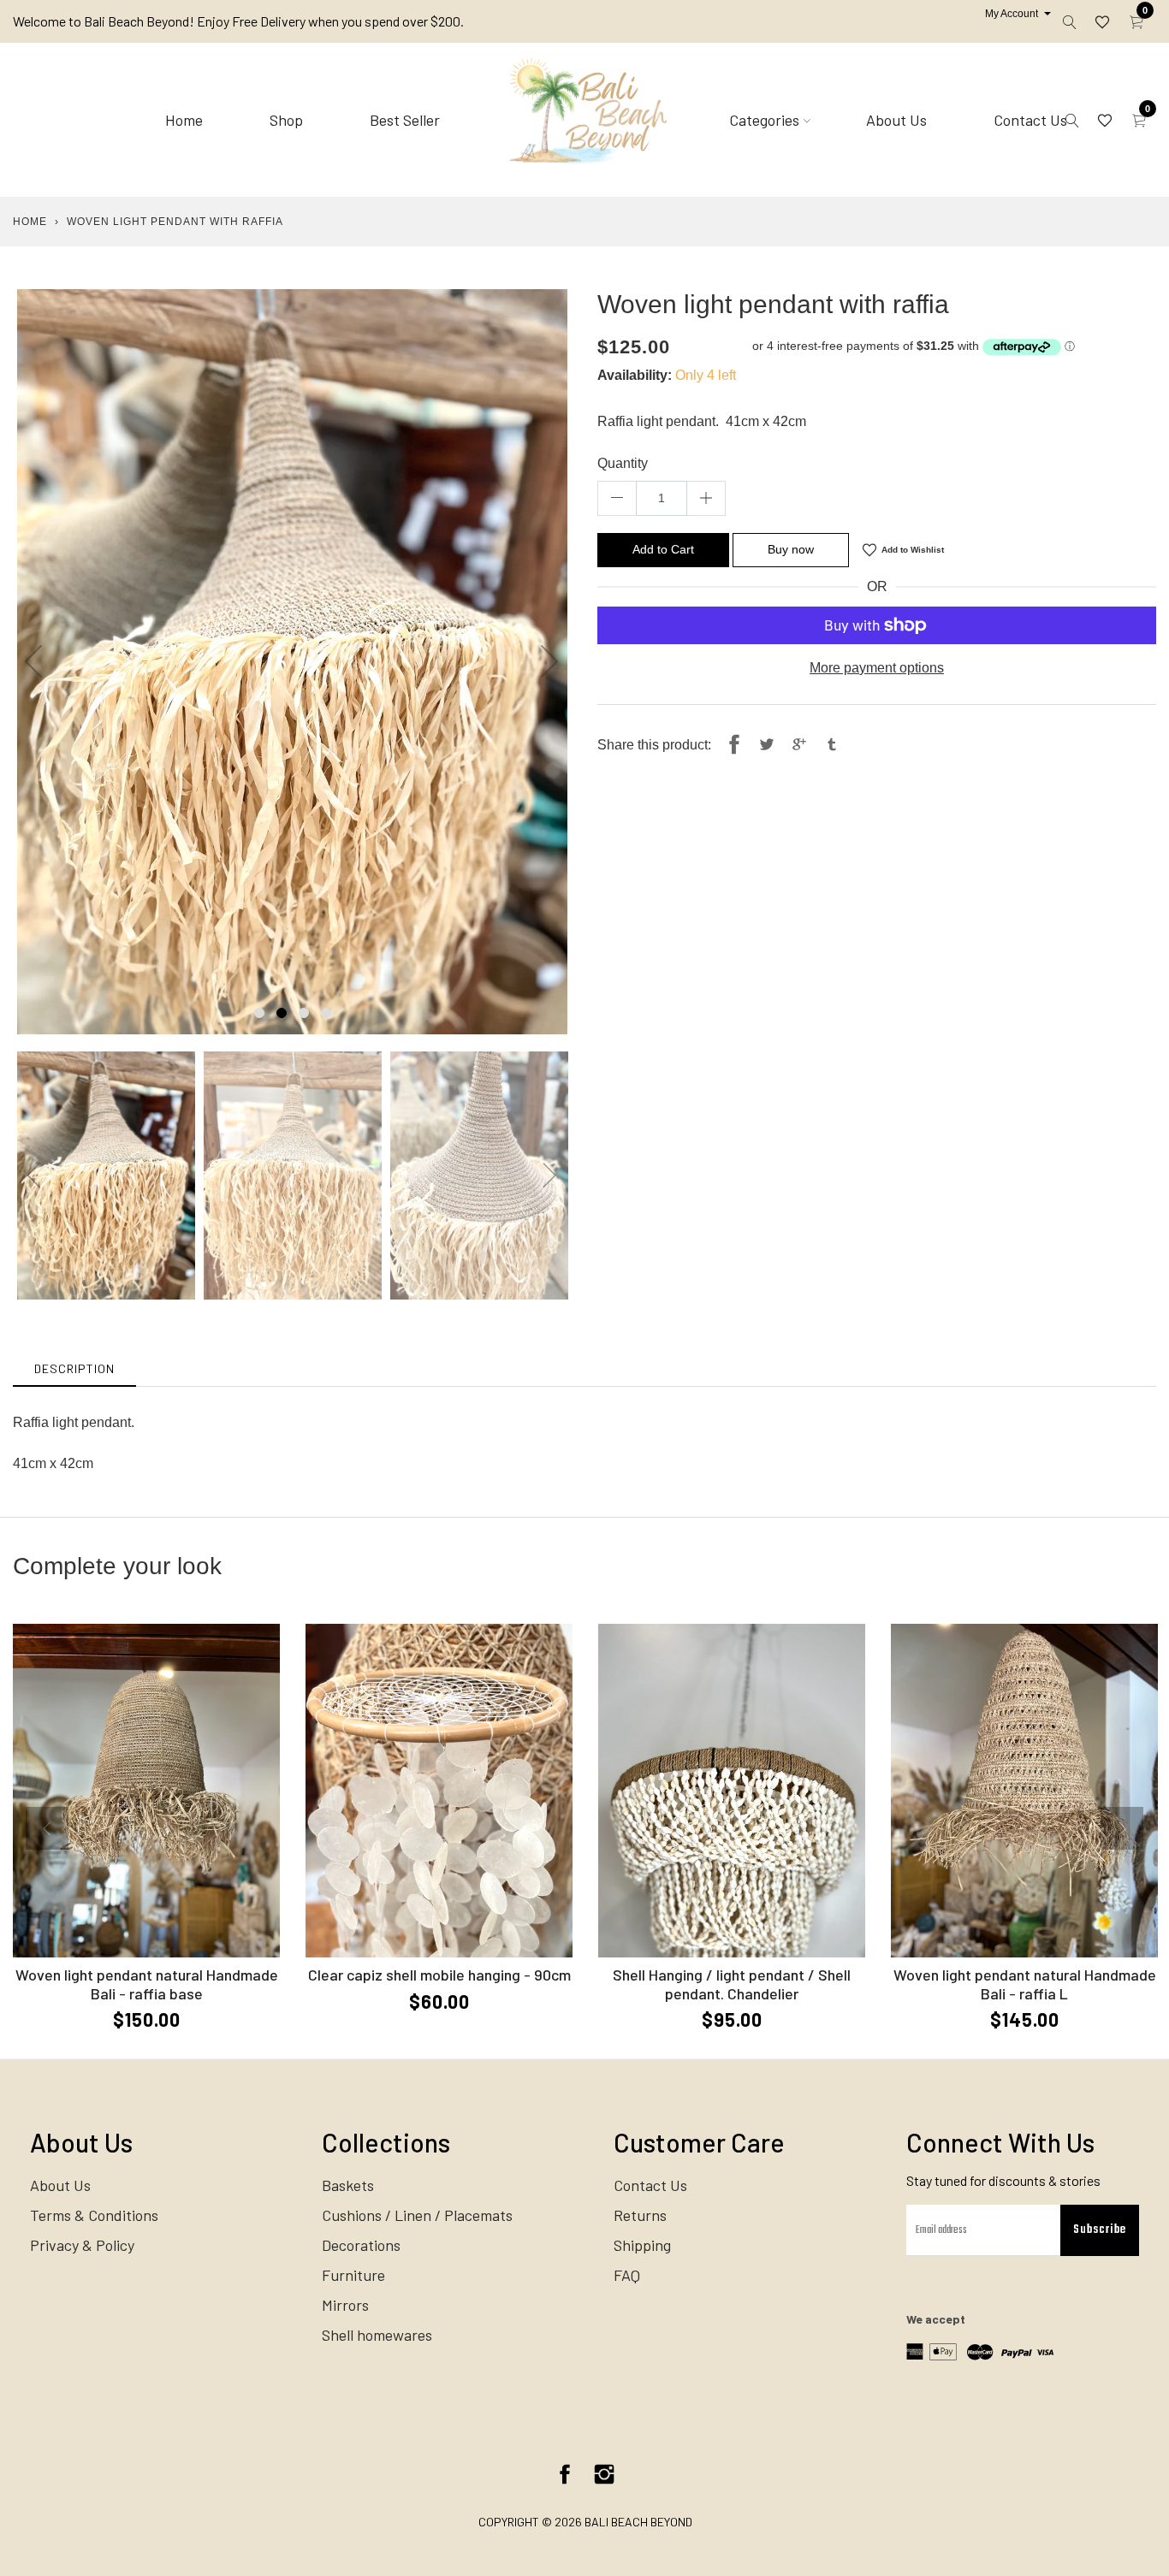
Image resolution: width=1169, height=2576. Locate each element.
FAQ (627, 2275)
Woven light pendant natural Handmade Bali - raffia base (147, 1984)
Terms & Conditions (94, 2215)
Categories (764, 120)
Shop (286, 120)
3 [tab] (304, 1013)
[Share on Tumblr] (832, 745)
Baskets (348, 2185)
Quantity (623, 463)
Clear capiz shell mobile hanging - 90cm (439, 1975)
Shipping (642, 2245)
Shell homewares (377, 2335)
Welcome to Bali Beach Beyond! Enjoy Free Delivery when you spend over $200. (238, 21)
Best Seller (405, 120)
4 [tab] (326, 1013)
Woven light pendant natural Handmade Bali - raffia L (1025, 1984)
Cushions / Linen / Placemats (417, 2215)
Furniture (353, 2275)
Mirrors (345, 2305)
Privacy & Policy (82, 2245)
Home (184, 120)
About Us (896, 120)
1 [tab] (259, 1013)
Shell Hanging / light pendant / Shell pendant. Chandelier (732, 1984)
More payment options (877, 668)
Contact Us (1030, 120)
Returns (640, 2215)
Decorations (361, 2245)
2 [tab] (282, 1013)
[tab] (74, 1368)
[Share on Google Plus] (799, 745)
